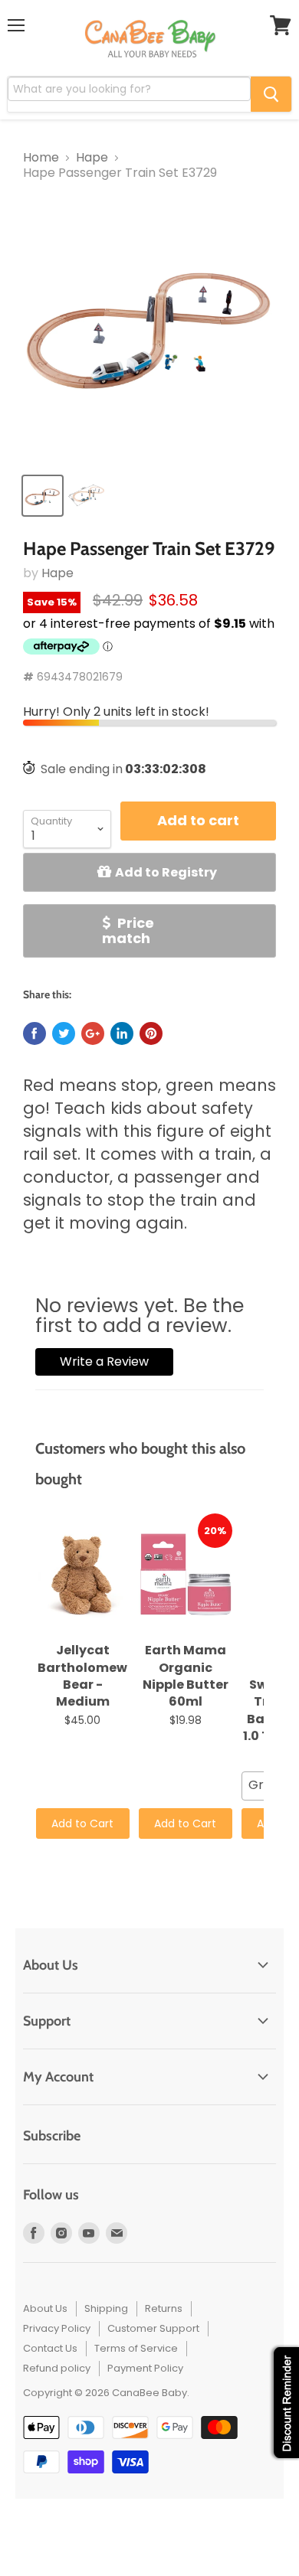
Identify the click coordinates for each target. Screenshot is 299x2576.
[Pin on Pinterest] (151, 1033)
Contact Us (50, 2348)
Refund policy (57, 2368)
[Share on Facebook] (34, 1033)
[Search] (271, 94)
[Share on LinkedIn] (122, 1033)
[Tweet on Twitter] (64, 1033)
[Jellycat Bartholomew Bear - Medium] (83, 1575)
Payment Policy (145, 2368)
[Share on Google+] (93, 1033)
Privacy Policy (57, 2328)
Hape (92, 158)
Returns (164, 2308)
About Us (45, 2308)
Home (41, 158)
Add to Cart (82, 1823)
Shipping (106, 2308)
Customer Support (153, 2328)
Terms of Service (136, 2348)
